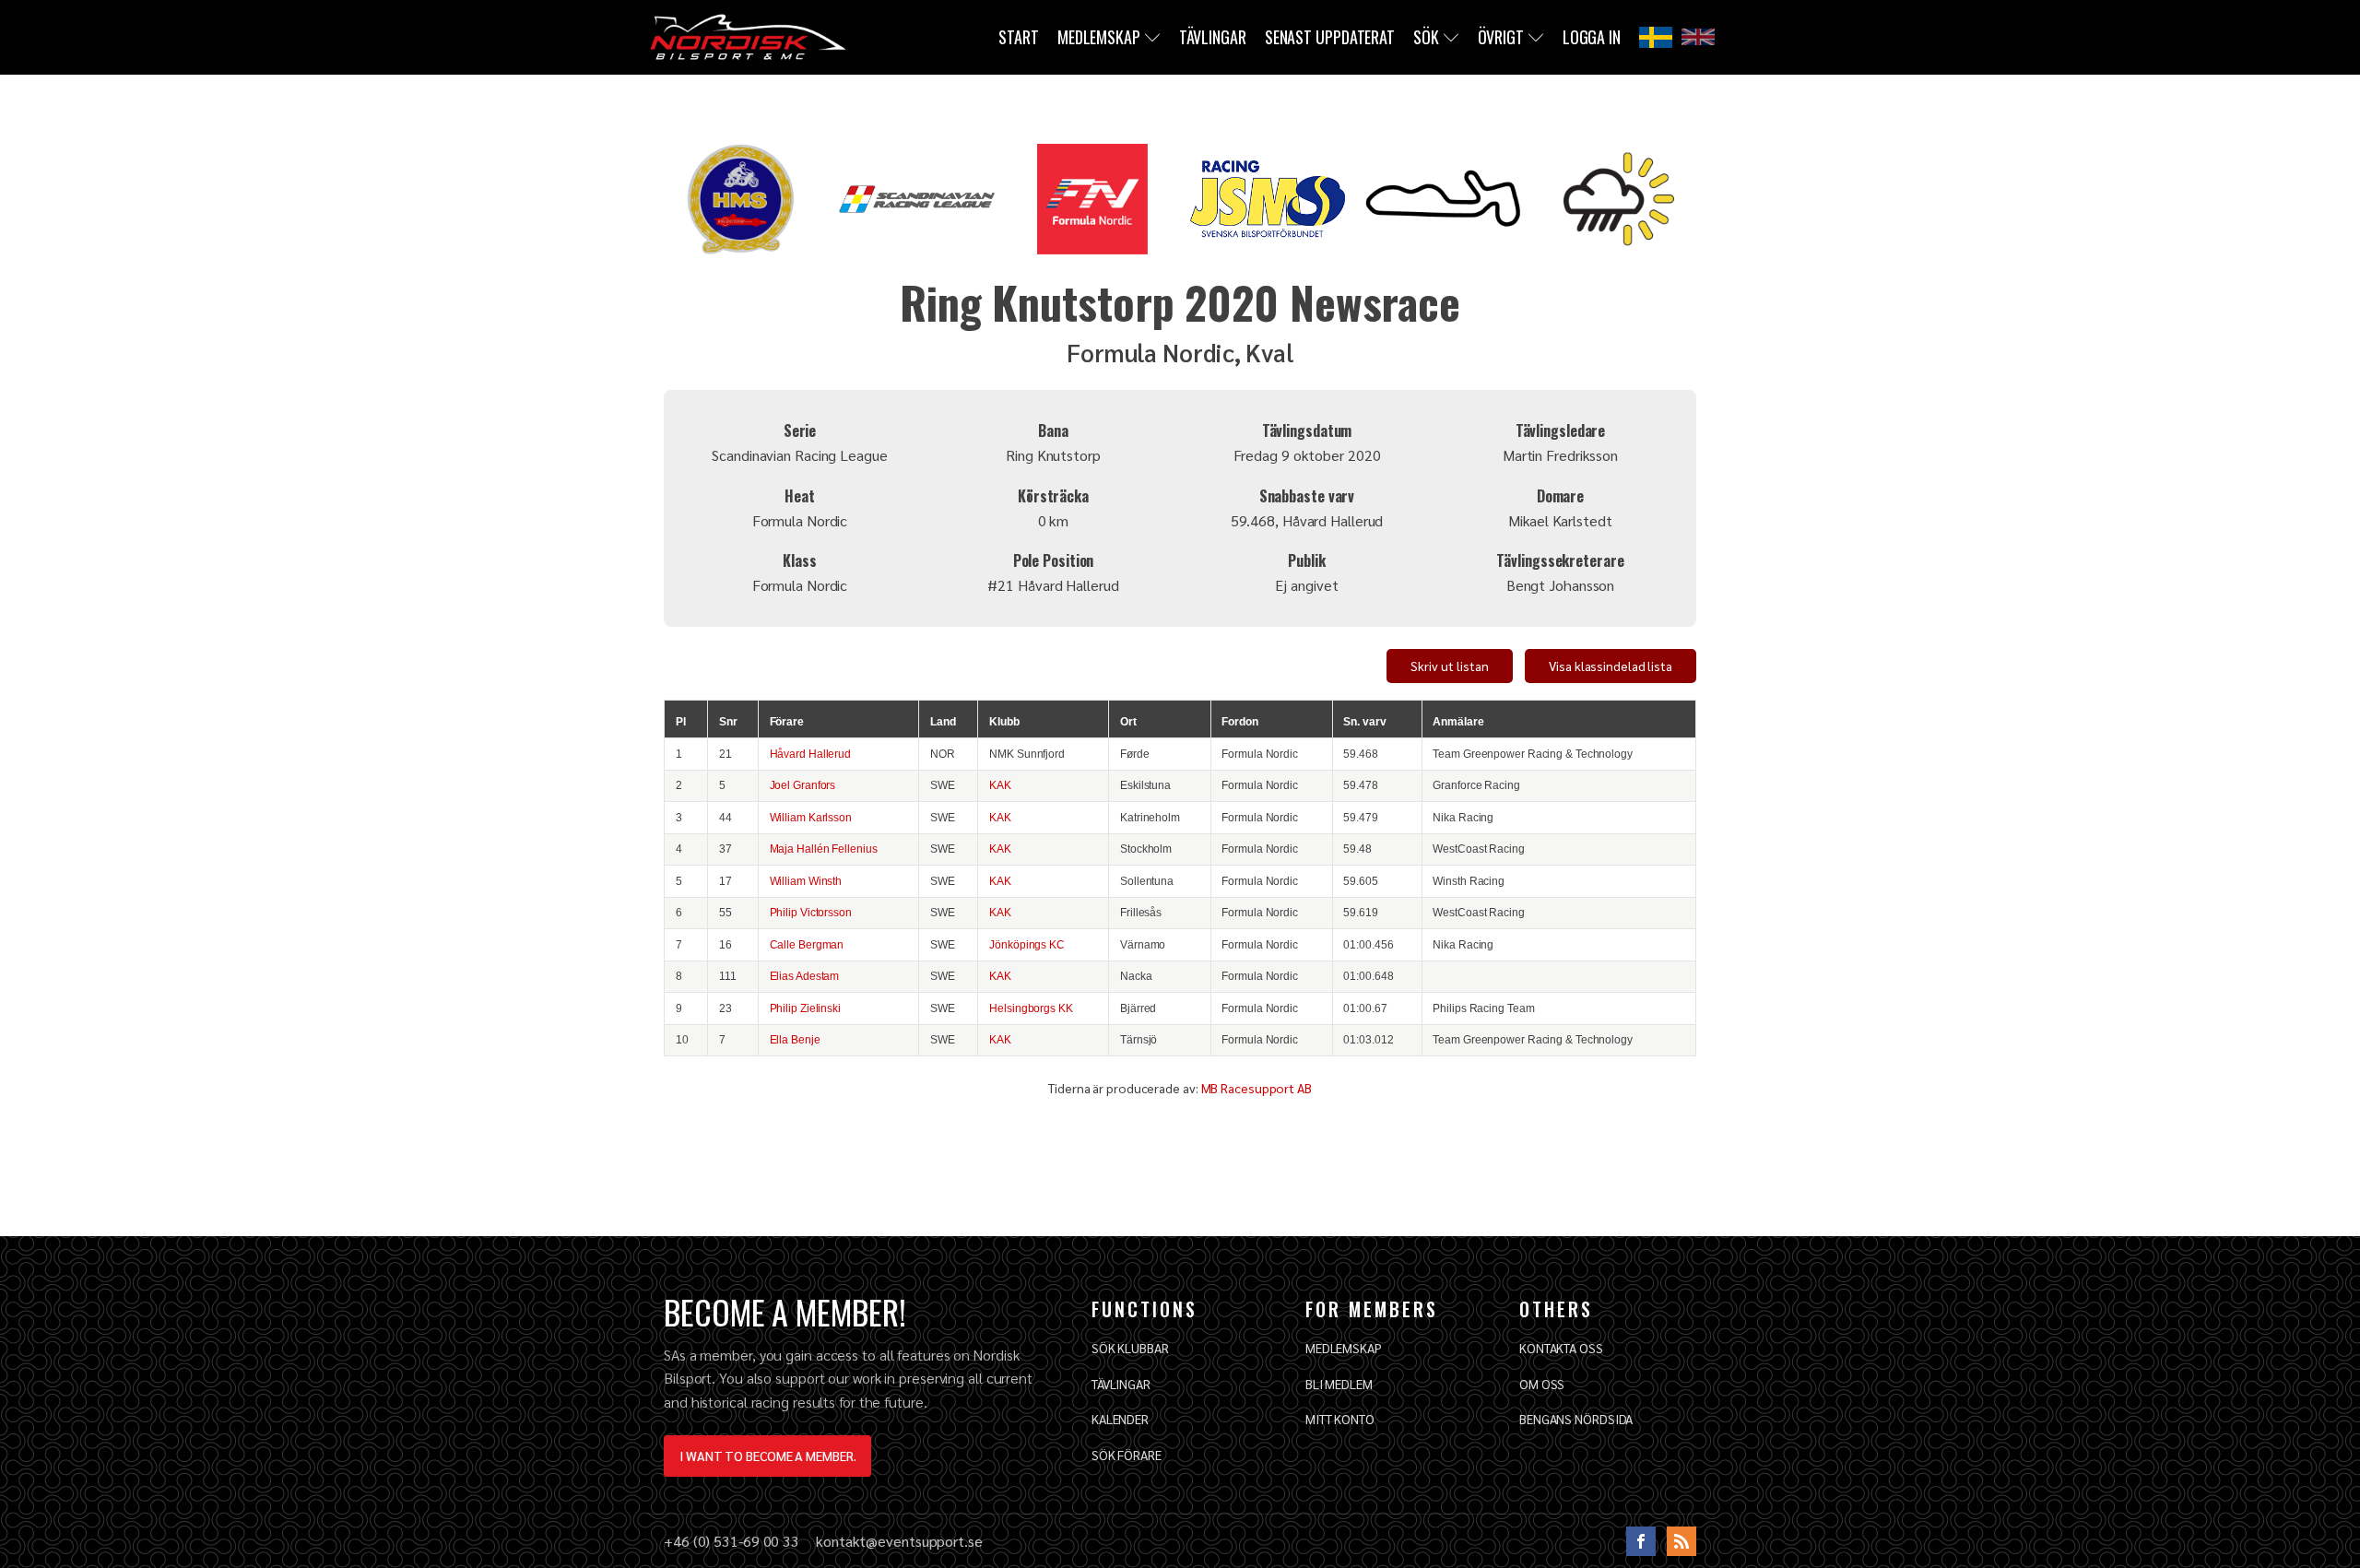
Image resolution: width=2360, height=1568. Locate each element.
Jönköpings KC (1027, 944)
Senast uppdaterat (1330, 37)
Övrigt (1501, 37)
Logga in (1592, 37)
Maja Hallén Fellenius (824, 849)
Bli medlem (1339, 1384)
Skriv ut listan (1450, 666)
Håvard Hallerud (811, 754)
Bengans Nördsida (1576, 1419)
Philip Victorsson (811, 912)
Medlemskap (1099, 37)
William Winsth (806, 881)
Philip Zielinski (805, 1008)
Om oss (1542, 1384)
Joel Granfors (803, 785)
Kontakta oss (1561, 1348)
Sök (1426, 37)
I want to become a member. (767, 1456)
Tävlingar (1213, 37)
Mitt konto (1340, 1419)
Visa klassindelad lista (1611, 666)
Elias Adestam (805, 976)
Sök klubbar (1130, 1348)
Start (1019, 37)
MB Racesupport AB (1257, 1088)
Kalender (1120, 1419)
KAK (1000, 785)
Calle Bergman (807, 944)
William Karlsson (811, 817)
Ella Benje (795, 1039)
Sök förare (1127, 1455)
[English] (1698, 37)
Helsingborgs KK (1031, 1008)
